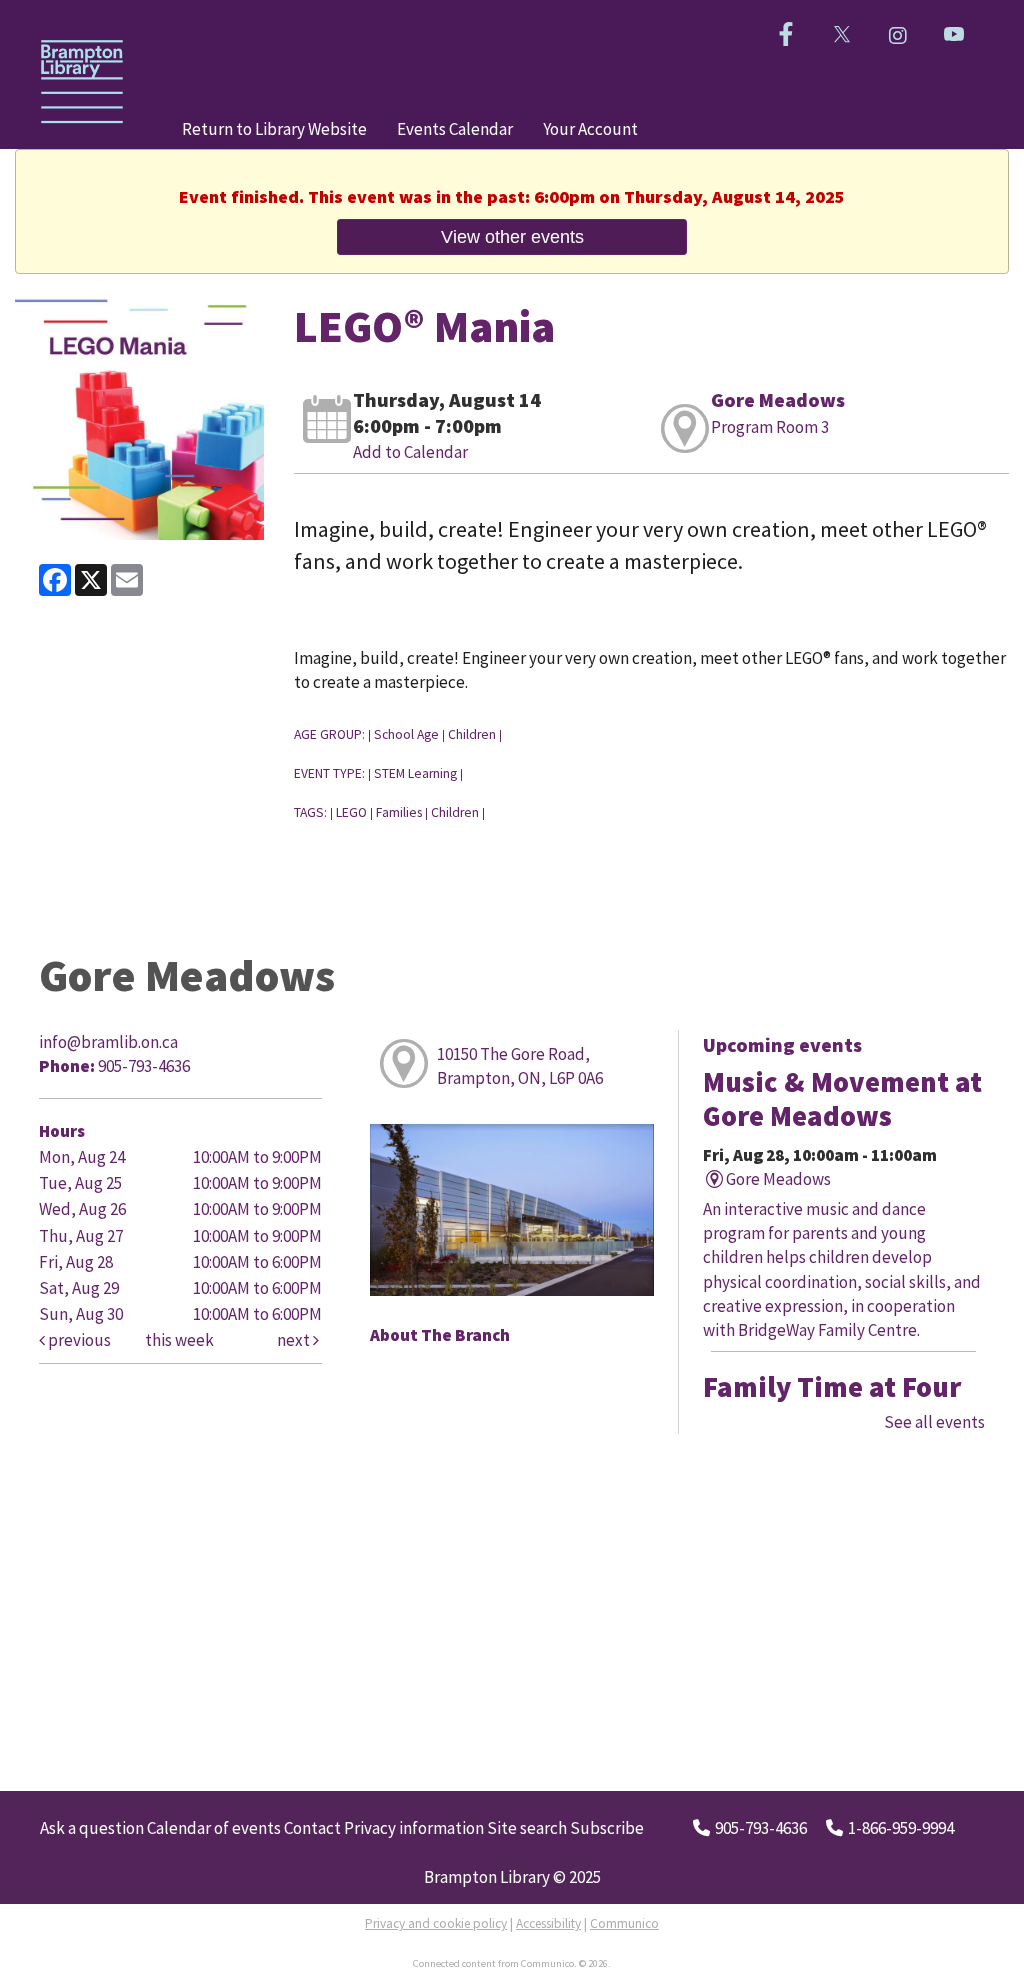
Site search (527, 1828)
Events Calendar (455, 129)
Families (399, 812)
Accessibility (548, 1923)
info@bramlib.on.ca (108, 1042)
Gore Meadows (778, 399)
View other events (512, 236)
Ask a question (92, 1828)
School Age (406, 734)
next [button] (295, 1340)
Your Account (590, 129)
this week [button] (179, 1340)
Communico (624, 1923)
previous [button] (78, 1340)
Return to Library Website (274, 129)
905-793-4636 (761, 1828)
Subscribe (607, 1828)
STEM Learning (415, 773)
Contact (312, 1828)
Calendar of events (214, 1828)
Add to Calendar (410, 452)
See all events (934, 1422)
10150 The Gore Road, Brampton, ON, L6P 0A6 (520, 1066)
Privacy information (414, 1828)
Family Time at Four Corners (832, 1404)
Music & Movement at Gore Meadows (842, 1099)
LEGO (351, 812)
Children (472, 734)
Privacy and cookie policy (436, 1923)
